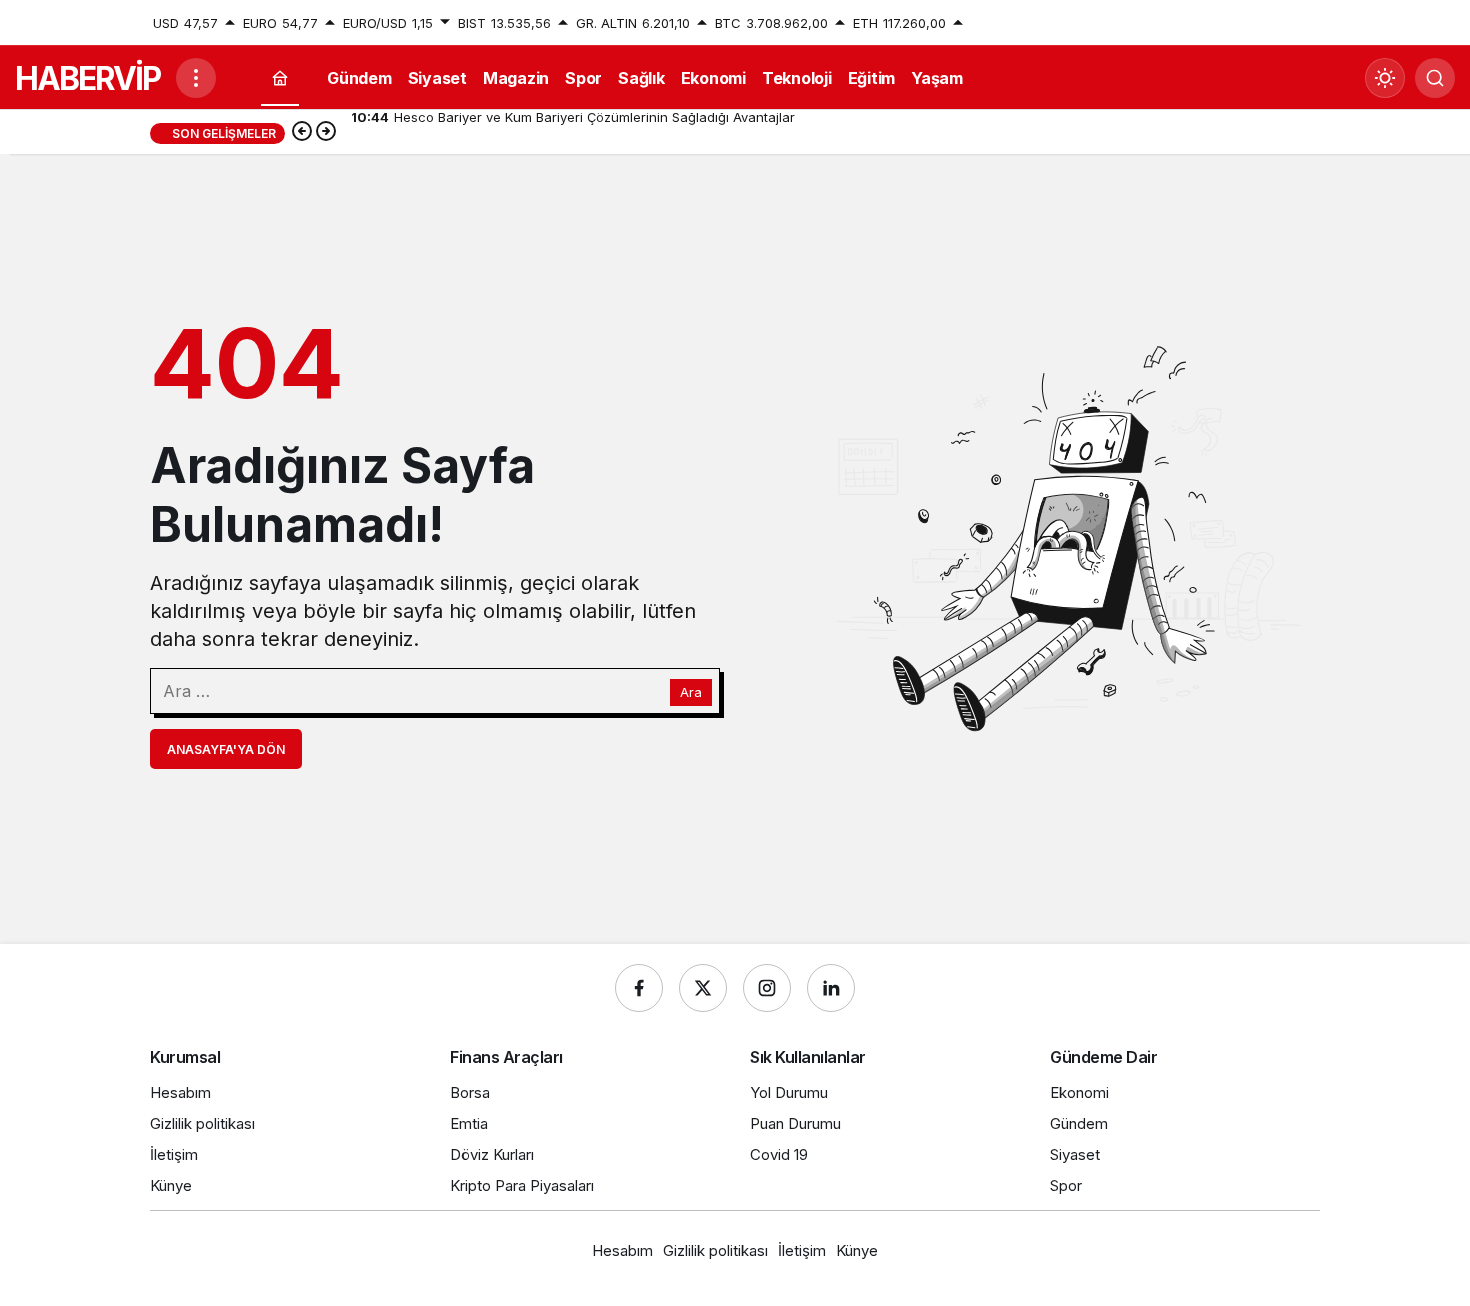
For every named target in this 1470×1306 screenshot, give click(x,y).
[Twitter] (703, 988)
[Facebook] (639, 988)
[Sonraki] (326, 133)
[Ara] (1435, 78)
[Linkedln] (831, 988)
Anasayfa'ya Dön (226, 749)
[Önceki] (302, 133)
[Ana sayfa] (280, 78)
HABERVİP (87, 78)
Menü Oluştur (1278, 23)
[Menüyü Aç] (196, 78)
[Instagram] (767, 988)
